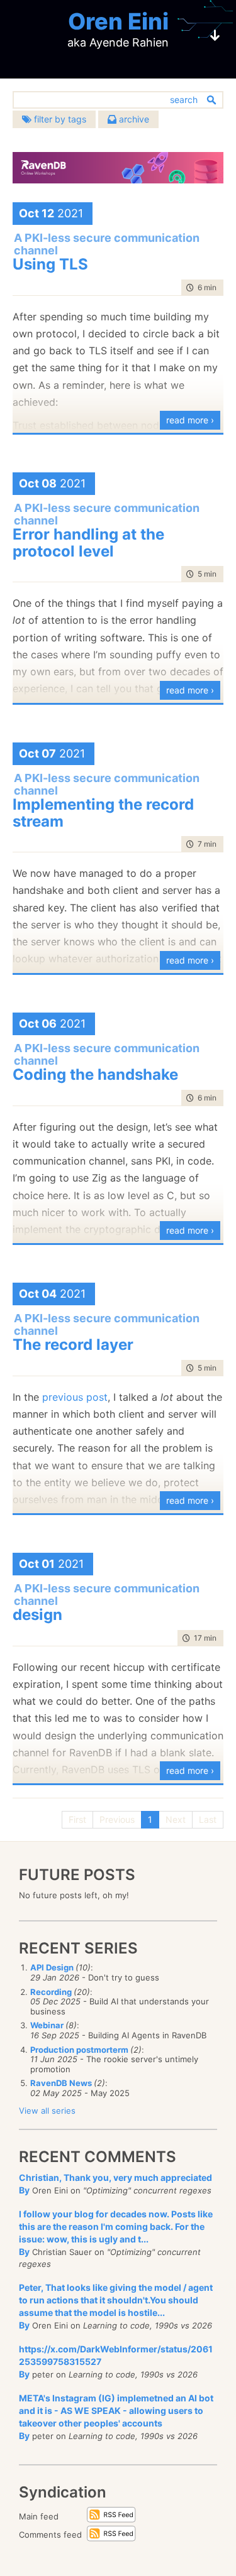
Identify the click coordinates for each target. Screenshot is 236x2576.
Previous (117, 1819)
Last (208, 1819)
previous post (75, 1397)
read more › (190, 420)
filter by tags (59, 119)
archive (133, 119)
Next (176, 1819)
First (77, 1819)
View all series (47, 2111)
